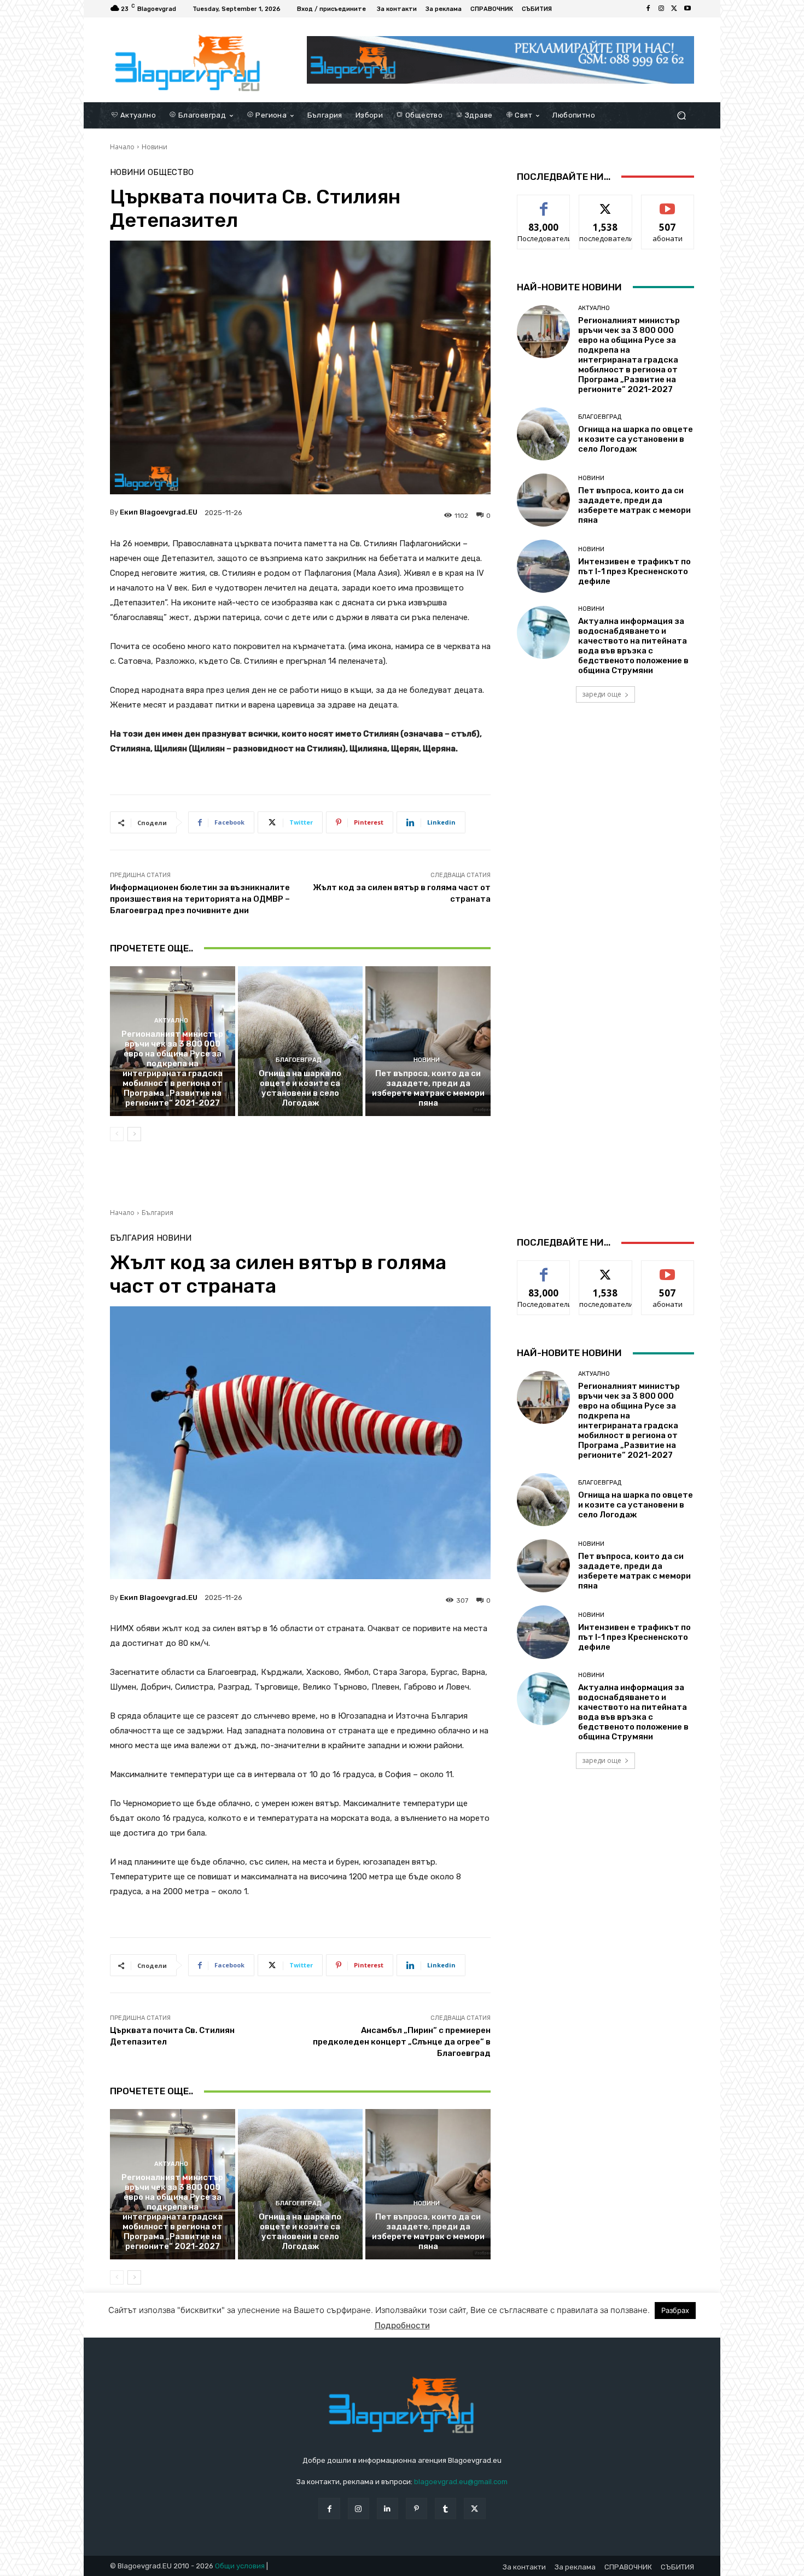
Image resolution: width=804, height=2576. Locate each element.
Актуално (171, 1021)
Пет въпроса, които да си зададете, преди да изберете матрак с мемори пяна (428, 1088)
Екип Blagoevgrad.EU (159, 512)
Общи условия (240, 2566)
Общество (171, 173)
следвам (605, 203)
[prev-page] (117, 1134)
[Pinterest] (416, 2508)
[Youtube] (688, 9)
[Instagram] (661, 9)
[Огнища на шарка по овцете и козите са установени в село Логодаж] (301, 1041)
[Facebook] (648, 9)
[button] (681, 115)
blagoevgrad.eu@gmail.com (461, 2482)
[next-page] (134, 1134)
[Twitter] (674, 9)
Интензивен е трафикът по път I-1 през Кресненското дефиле (634, 571)
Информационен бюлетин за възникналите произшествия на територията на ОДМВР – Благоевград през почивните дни (200, 899)
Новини (155, 147)
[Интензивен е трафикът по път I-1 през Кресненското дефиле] (543, 566)
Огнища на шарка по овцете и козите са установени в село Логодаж (300, 1088)
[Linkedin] (388, 2508)
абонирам (668, 203)
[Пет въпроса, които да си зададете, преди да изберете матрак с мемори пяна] (428, 1041)
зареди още (602, 694)
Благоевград (299, 1060)
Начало (122, 147)
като (544, 203)
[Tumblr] (445, 2508)
